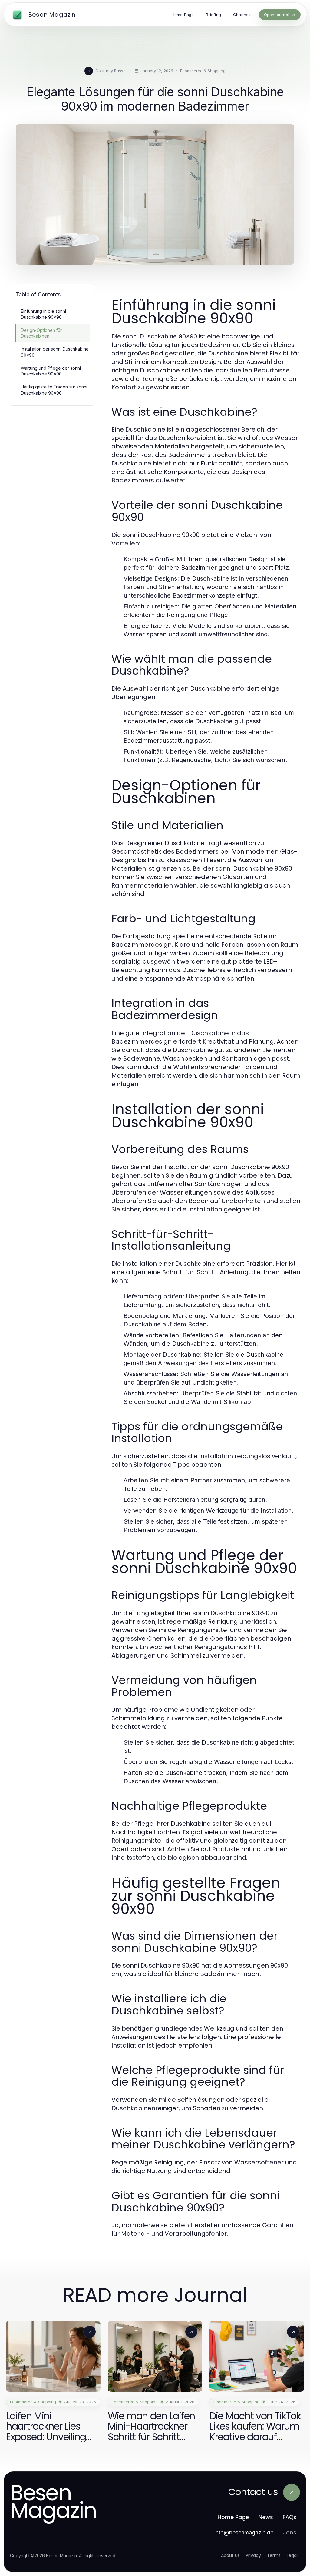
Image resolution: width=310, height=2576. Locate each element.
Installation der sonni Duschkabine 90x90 (55, 352)
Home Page (233, 2517)
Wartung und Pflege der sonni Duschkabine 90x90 (51, 371)
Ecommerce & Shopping (203, 71)
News (266, 2517)
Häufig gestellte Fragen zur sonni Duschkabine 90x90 (54, 390)
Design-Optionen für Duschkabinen (41, 333)
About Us (230, 2555)
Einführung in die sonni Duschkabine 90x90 (43, 314)
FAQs (290, 2517)
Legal (292, 2555)
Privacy (253, 2555)
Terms (274, 2555)
